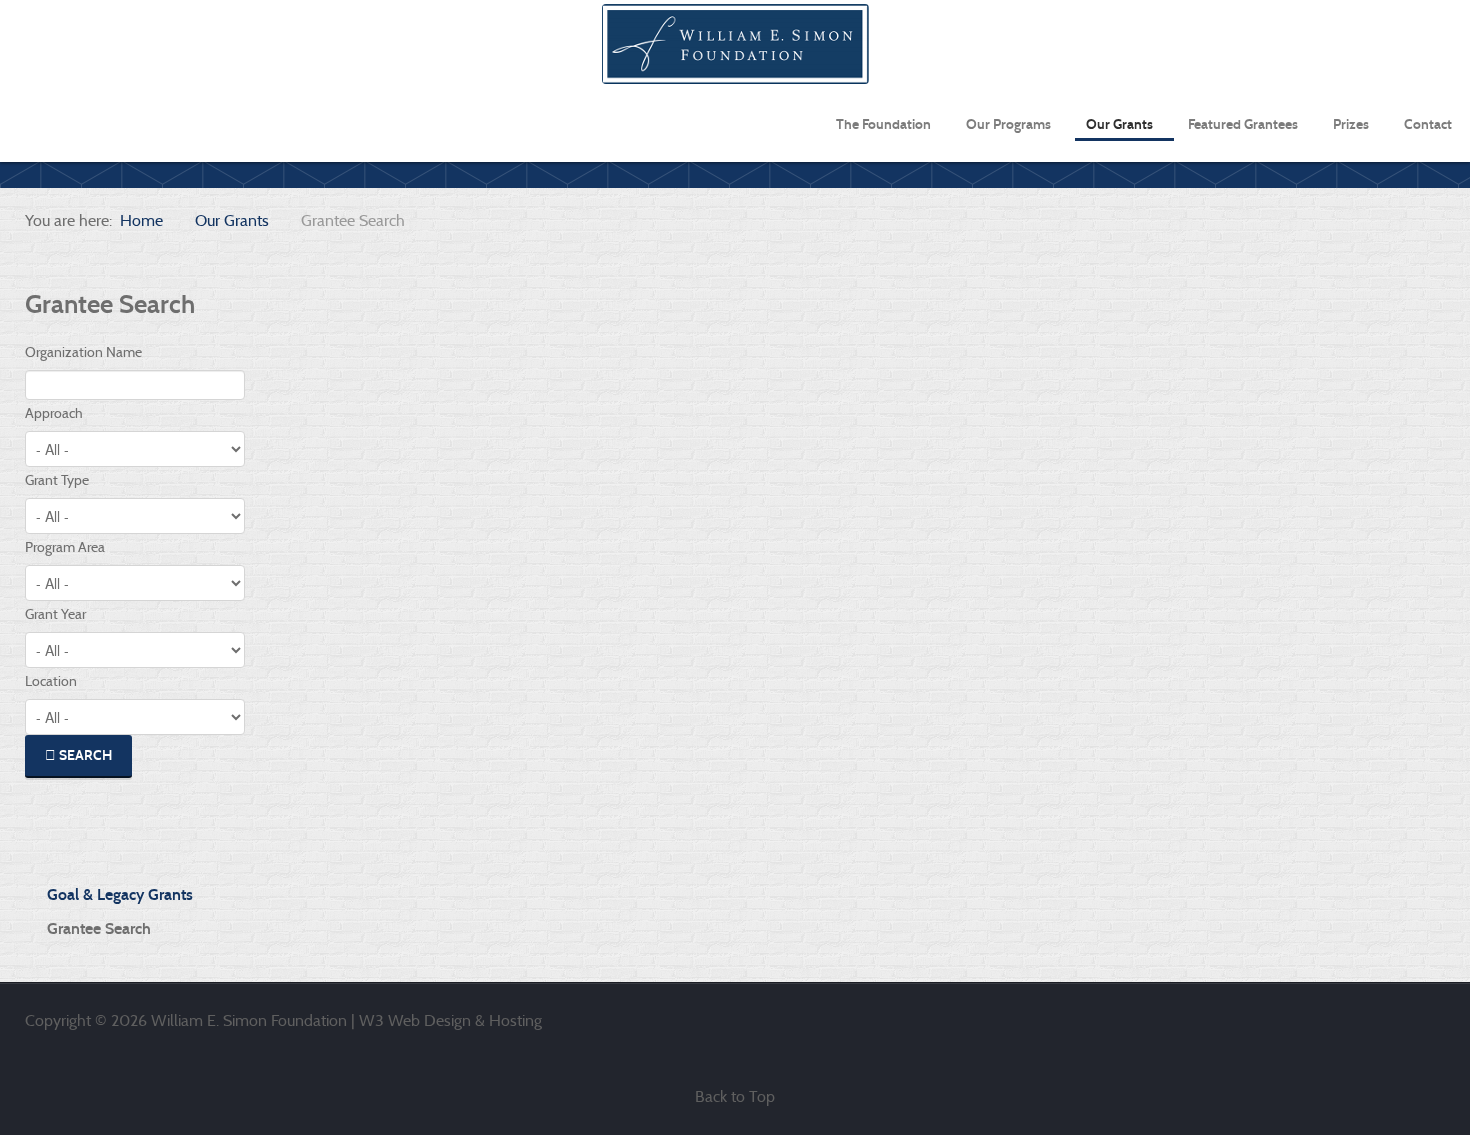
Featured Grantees (1243, 124)
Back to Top (735, 1096)
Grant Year (55, 614)
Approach (54, 413)
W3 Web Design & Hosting (450, 1020)
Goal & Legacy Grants (120, 894)
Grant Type (57, 480)
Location (51, 681)
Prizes (1351, 124)
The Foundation (883, 124)
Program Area (65, 547)
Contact (1428, 124)
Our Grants (1119, 124)
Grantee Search (99, 928)
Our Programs (1008, 124)
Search (84, 755)
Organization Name (83, 352)
